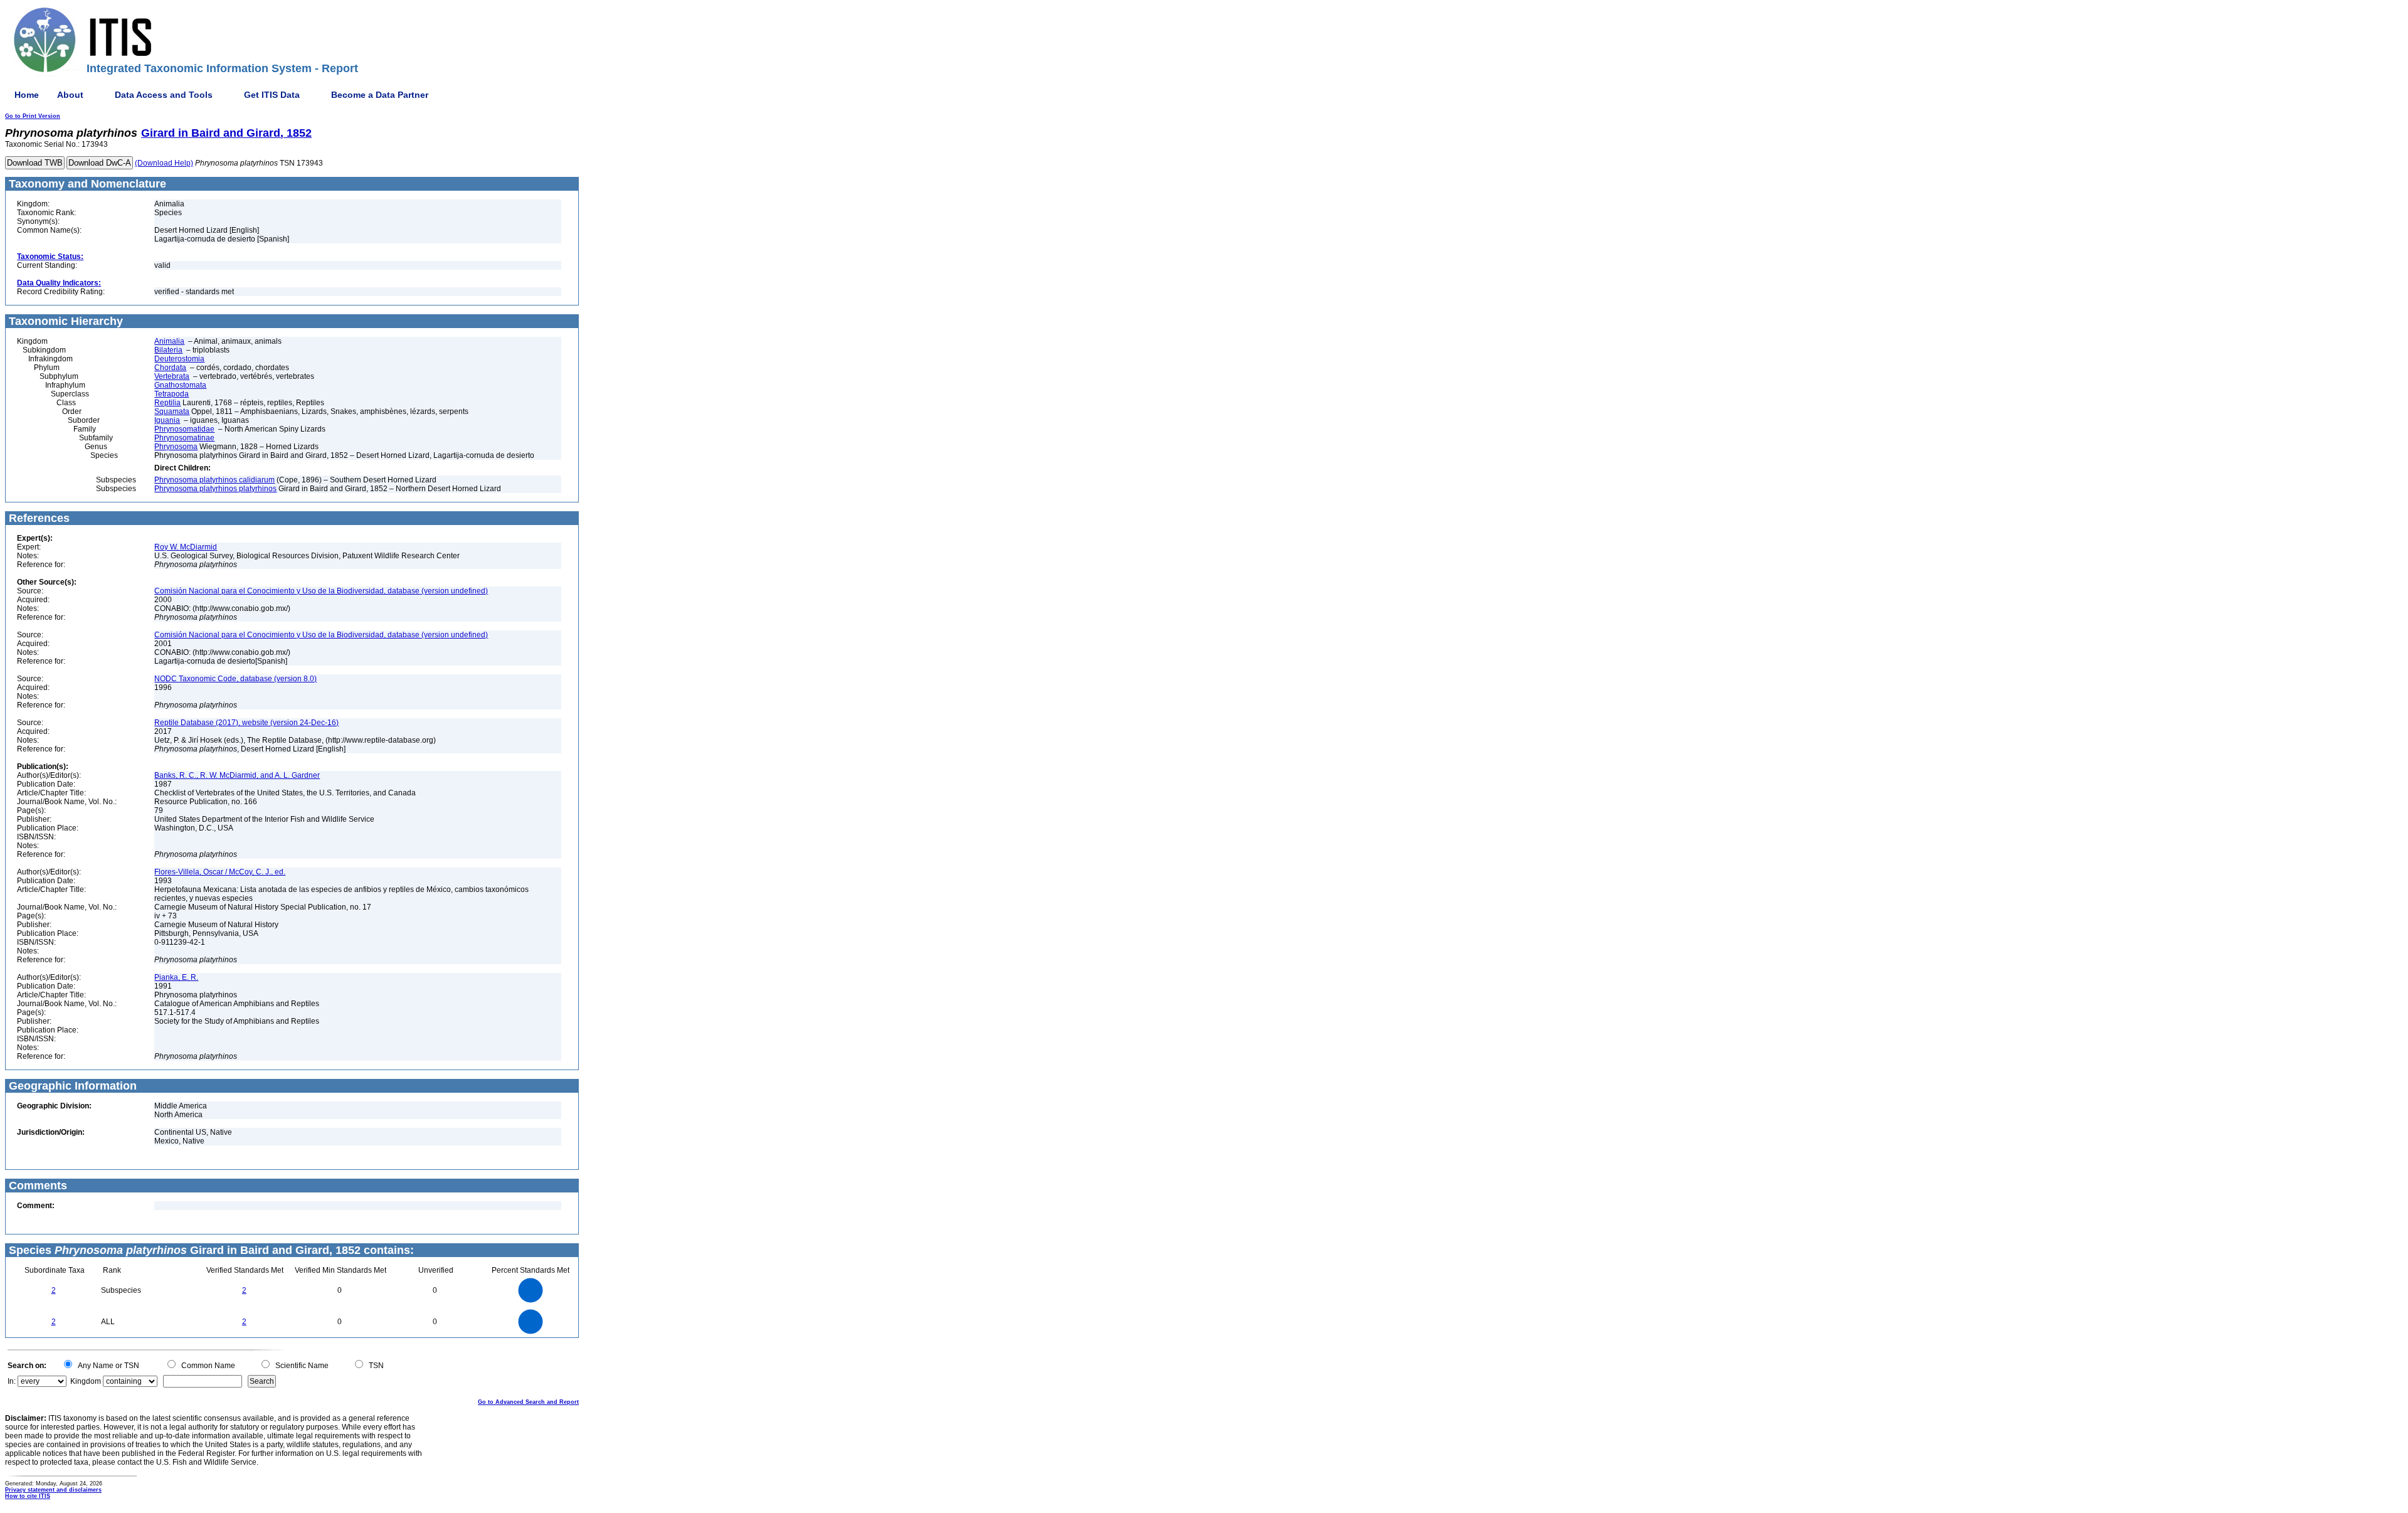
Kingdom (86, 1381)
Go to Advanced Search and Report (528, 1402)
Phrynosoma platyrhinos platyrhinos (215, 489)
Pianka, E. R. (176, 977)
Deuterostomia (179, 359)
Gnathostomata (180, 385)
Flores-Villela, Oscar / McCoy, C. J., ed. (220, 872)
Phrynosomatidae (184, 429)
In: (12, 1381)
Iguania (167, 420)
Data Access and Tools (164, 95)
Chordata (170, 368)
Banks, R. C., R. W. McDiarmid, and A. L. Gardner (237, 775)
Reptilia (167, 403)
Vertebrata (172, 376)
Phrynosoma (176, 447)
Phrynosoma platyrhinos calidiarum (214, 480)
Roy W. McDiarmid (186, 547)
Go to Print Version (33, 116)
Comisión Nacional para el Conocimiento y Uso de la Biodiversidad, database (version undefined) (321, 591)
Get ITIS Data (272, 95)
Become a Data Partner (380, 95)
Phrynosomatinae (184, 438)
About (70, 95)
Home (27, 95)
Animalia (169, 341)
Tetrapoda (172, 394)
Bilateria (168, 350)
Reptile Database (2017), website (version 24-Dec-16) (246, 723)
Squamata (172, 411)
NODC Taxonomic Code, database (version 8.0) (235, 679)
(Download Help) (164, 163)
